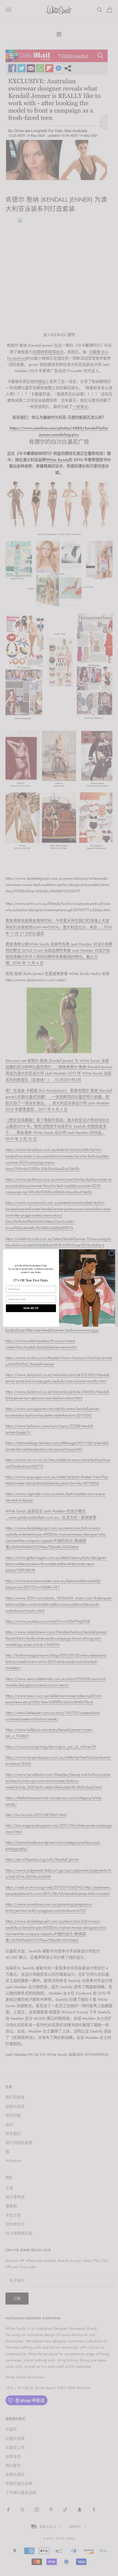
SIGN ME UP (31, 1308)
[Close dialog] (111, 1253)
